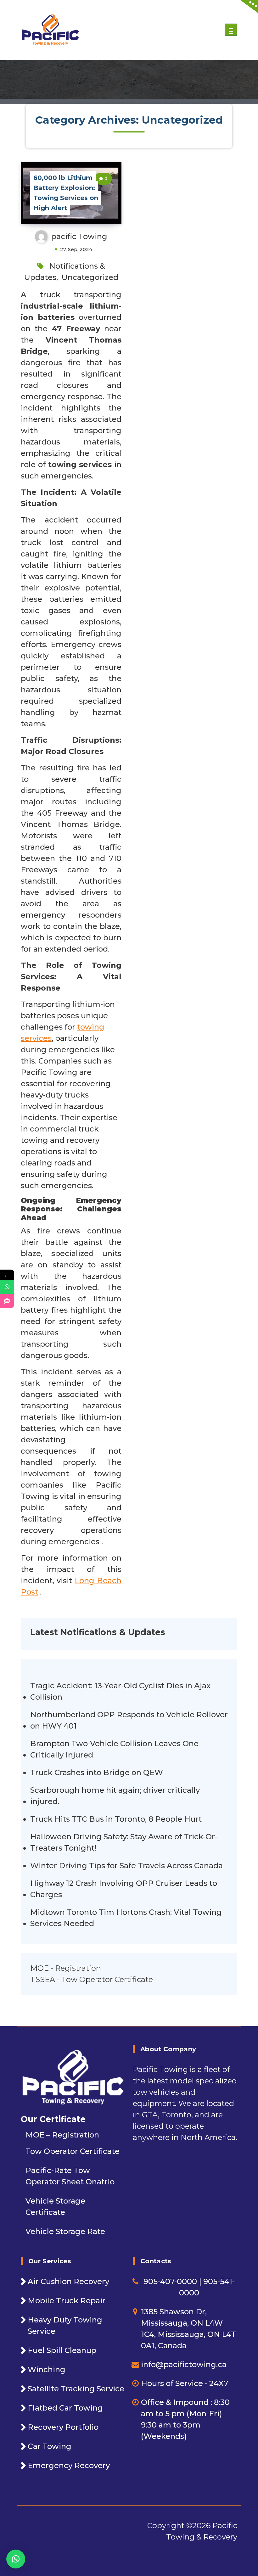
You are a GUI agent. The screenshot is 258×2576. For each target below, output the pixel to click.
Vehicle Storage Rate (65, 2231)
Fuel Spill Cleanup (62, 2350)
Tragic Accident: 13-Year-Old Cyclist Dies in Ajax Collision (120, 1691)
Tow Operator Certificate (73, 2151)
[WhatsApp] (7, 1287)
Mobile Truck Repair (67, 2301)
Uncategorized (90, 277)
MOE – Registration (62, 2135)
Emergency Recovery (69, 2465)
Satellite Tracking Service (76, 2389)
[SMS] (7, 1301)
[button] (16, 2559)
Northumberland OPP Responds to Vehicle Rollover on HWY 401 (129, 1720)
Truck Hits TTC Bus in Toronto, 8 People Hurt (116, 1819)
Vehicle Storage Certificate (55, 2207)
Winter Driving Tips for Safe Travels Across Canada (126, 1866)
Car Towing (50, 2446)
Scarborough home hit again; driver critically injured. (115, 1796)
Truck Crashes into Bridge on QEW (97, 1772)
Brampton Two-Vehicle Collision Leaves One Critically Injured (114, 1749)
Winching (47, 2369)
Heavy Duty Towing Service (65, 2325)
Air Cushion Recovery (68, 2281)
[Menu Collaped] (231, 30)
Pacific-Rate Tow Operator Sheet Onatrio (70, 2176)
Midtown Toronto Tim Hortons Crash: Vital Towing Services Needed (126, 1918)
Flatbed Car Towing (65, 2408)
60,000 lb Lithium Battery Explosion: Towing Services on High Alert (66, 193)
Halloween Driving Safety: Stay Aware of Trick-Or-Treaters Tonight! (124, 1842)
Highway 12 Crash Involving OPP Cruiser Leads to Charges (124, 1889)
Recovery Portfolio (63, 2427)
